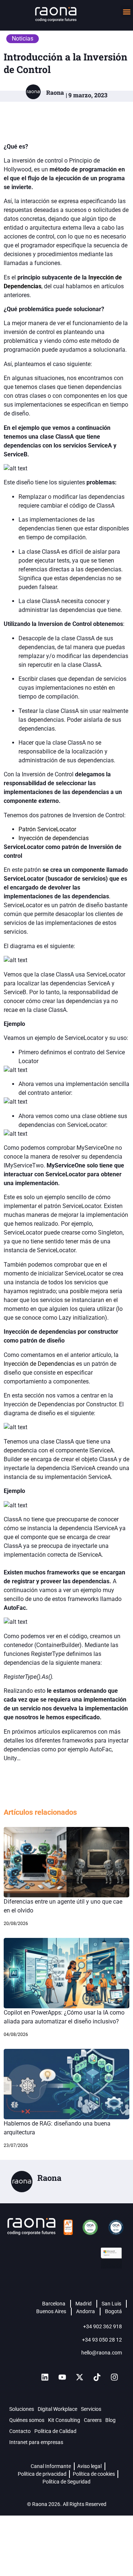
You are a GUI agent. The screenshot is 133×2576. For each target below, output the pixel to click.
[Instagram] (114, 2377)
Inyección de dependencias (54, 838)
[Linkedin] (45, 2377)
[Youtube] (62, 2377)
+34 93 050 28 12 (102, 2340)
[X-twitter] (79, 2377)
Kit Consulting (64, 2420)
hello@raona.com (102, 2353)
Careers (93, 2420)
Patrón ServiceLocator (47, 829)
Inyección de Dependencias (39, 1364)
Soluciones (22, 2409)
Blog (110, 2420)
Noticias (23, 39)
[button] (127, 12)
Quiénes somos (27, 2420)
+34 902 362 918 (103, 2326)
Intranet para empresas (36, 2442)
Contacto (20, 2431)
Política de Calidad (55, 2431)
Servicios (91, 2409)
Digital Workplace (57, 2409)
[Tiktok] (97, 2377)
